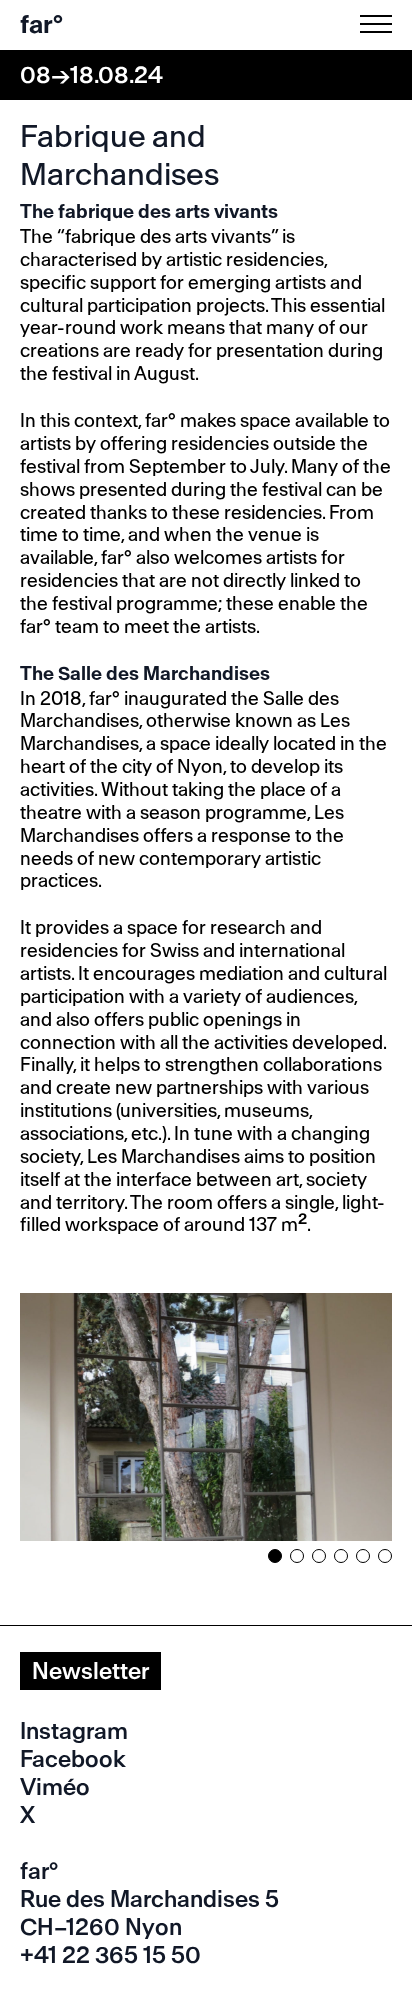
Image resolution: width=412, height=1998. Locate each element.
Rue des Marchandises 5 (149, 1899)
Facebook (73, 1759)
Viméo (55, 1787)
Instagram (74, 1731)
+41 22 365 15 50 (110, 1955)
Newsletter (90, 1671)
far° (41, 24)
